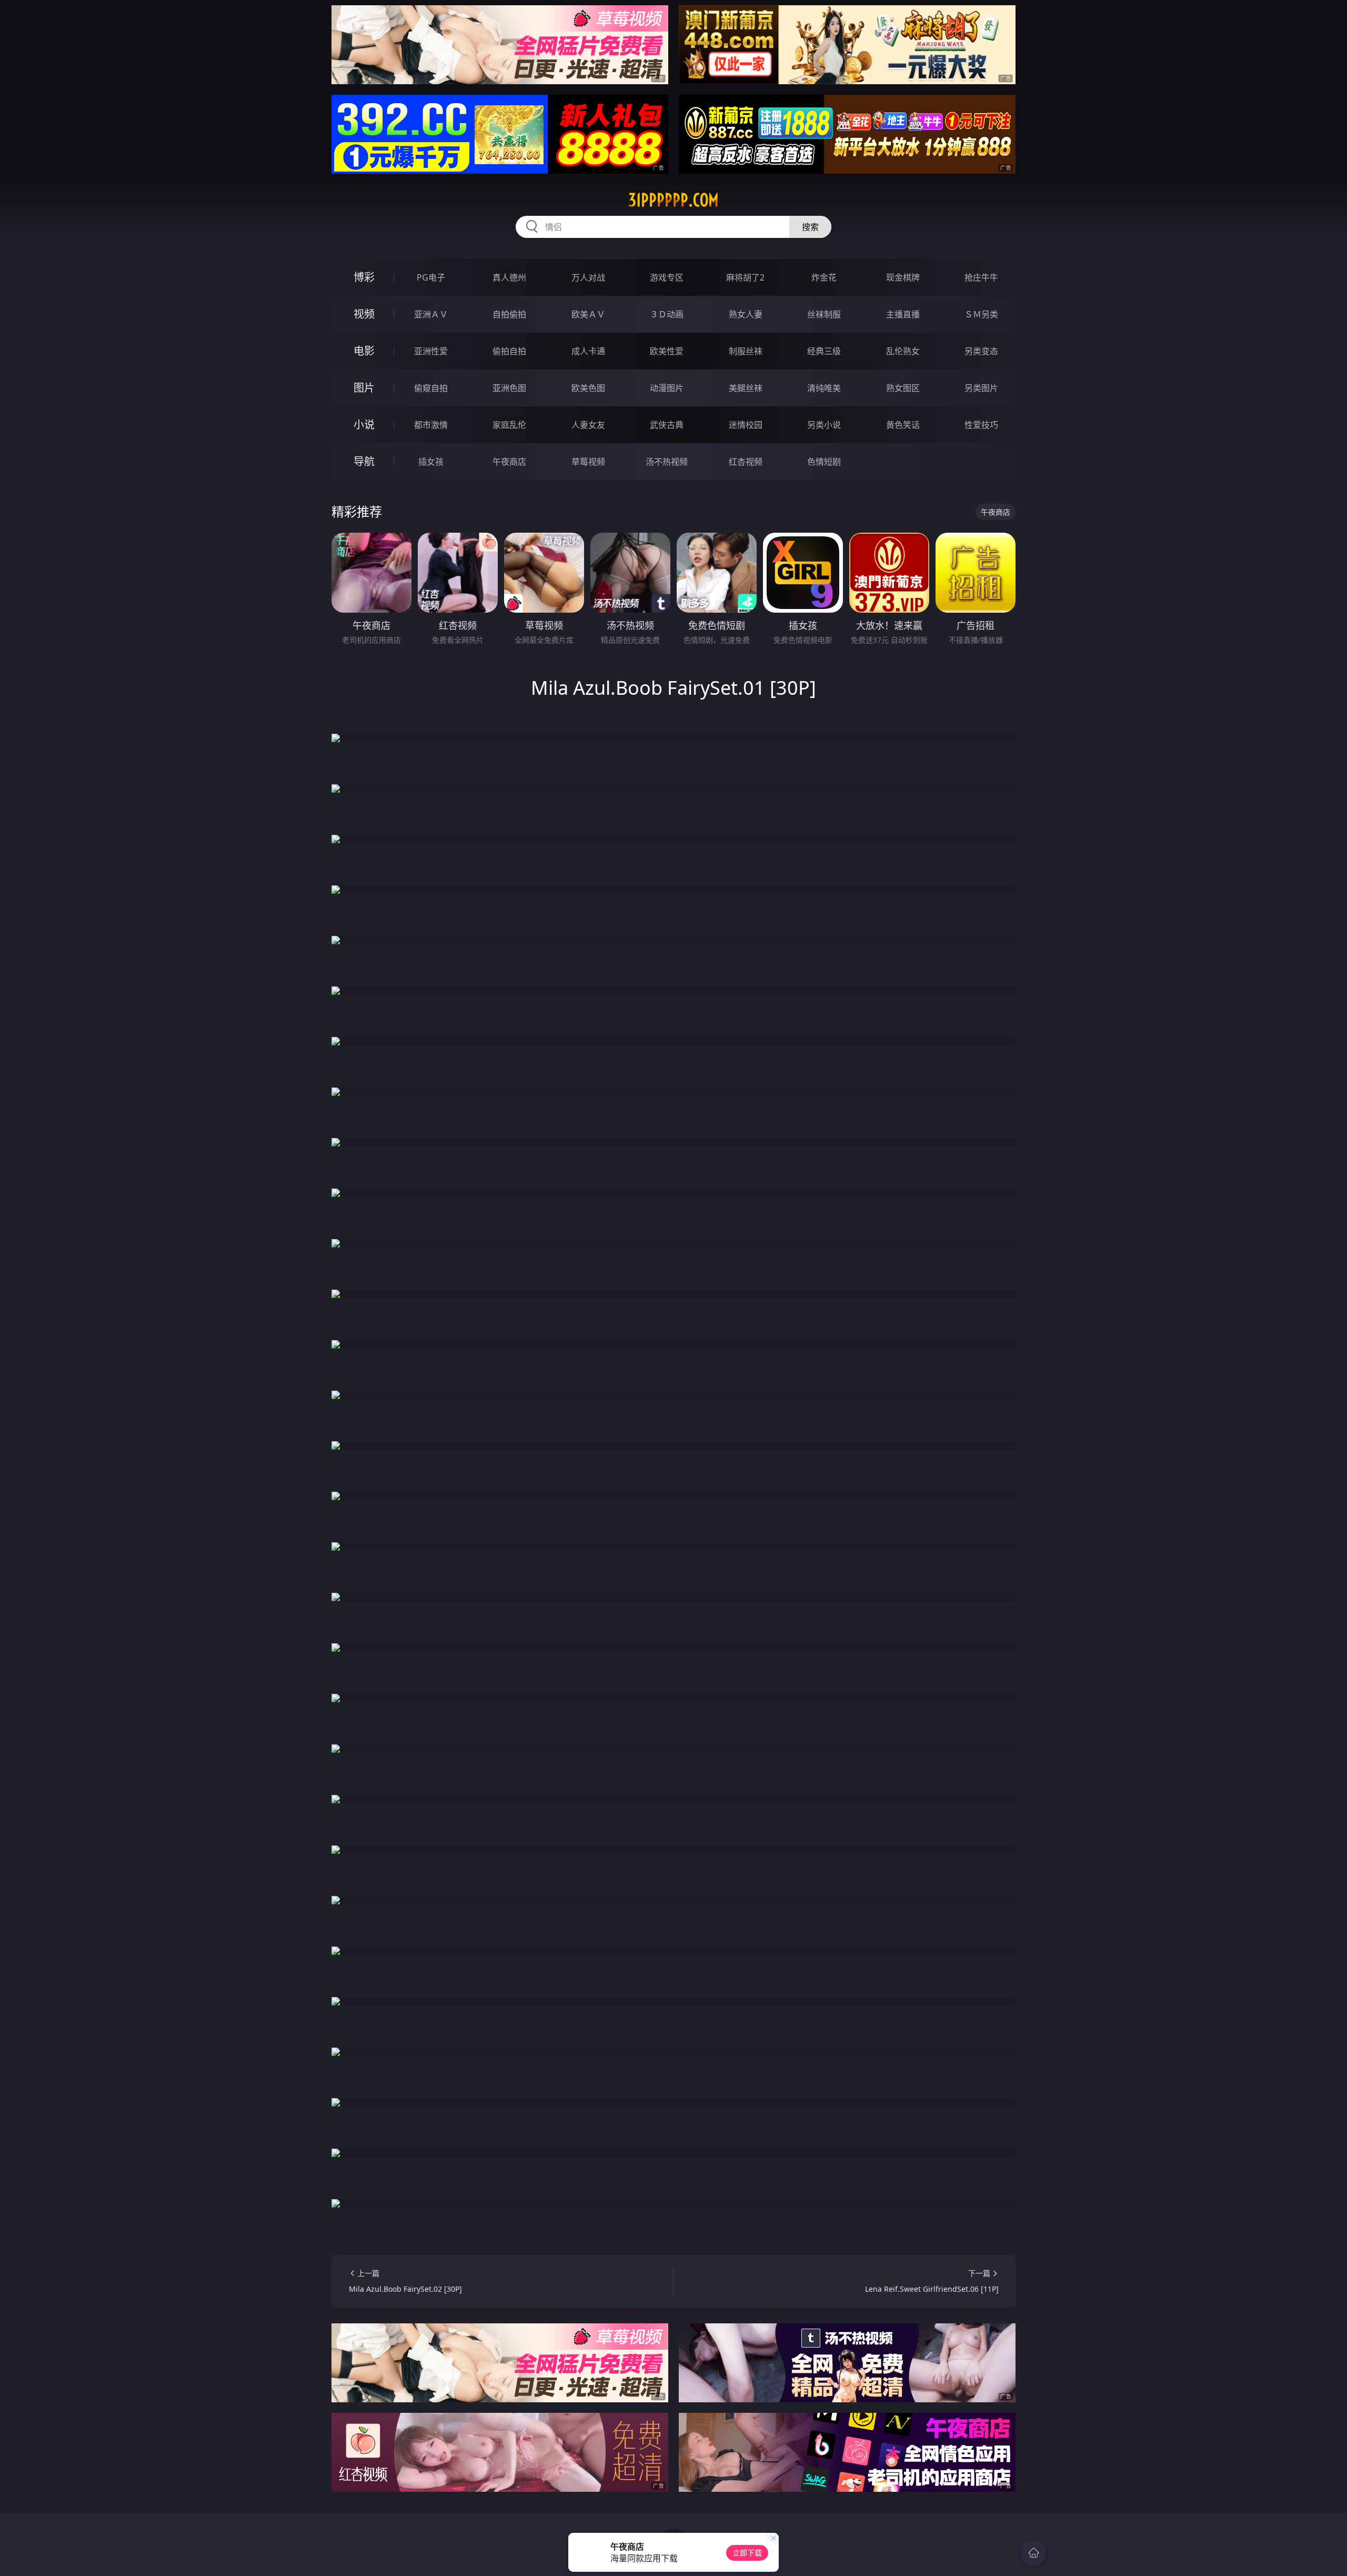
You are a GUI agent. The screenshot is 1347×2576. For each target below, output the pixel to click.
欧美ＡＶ (588, 314)
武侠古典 (667, 425)
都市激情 (431, 425)
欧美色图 (588, 388)
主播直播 (903, 314)
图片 (364, 388)
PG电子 (431, 277)
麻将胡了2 (745, 277)
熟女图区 (903, 388)
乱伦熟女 (903, 351)
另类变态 (981, 351)
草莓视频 (588, 462)
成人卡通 (588, 351)
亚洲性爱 (431, 351)
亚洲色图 (509, 388)
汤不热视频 (667, 462)
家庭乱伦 (509, 425)
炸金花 (824, 277)
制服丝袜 (746, 351)
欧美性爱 (667, 351)
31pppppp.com (673, 200)
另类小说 (824, 425)
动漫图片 (667, 388)
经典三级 (824, 351)
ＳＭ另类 (981, 314)
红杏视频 (746, 462)
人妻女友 (588, 425)
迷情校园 (746, 425)
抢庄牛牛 (981, 277)
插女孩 (431, 462)
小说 (364, 425)
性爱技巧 (981, 425)
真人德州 (509, 277)
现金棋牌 (903, 277)
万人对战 (588, 277)
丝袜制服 (824, 314)
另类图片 (981, 388)
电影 (364, 351)
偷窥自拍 (431, 388)
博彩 (364, 277)
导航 (364, 461)
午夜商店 (509, 462)
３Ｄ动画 (667, 314)
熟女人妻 (746, 314)
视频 (364, 314)
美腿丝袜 (746, 388)
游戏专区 (667, 277)
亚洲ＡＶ (431, 314)
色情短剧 (824, 462)
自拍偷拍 (509, 314)
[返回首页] (1033, 2553)
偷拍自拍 (509, 351)
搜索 (810, 227)
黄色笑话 (903, 425)
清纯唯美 (824, 388)
